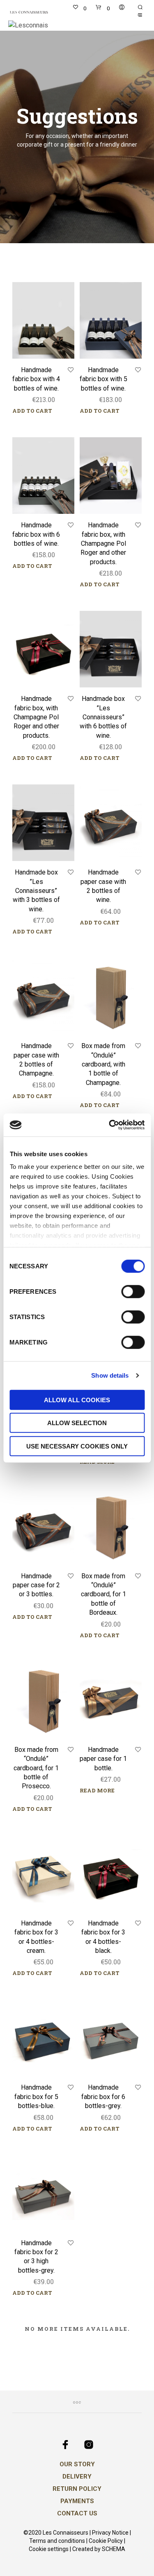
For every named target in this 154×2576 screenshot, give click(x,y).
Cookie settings (49, 2549)
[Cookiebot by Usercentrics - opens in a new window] (110, 1125)
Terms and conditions (57, 2541)
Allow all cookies (77, 1400)
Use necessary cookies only (77, 1446)
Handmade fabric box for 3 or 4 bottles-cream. (36, 1937)
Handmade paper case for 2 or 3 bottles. (36, 1585)
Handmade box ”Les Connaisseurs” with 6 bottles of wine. (103, 717)
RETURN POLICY (77, 2489)
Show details (110, 1375)
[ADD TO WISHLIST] (71, 370)
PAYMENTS (77, 2501)
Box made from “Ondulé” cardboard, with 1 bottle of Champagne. (103, 1064)
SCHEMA (114, 2549)
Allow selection (77, 1423)
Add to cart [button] (32, 411)
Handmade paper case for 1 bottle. (103, 1759)
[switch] (133, 1293)
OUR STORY (77, 2464)
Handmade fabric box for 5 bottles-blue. (36, 2097)
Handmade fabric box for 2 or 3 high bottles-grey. (36, 2257)
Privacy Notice (110, 2533)
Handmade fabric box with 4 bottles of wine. (36, 379)
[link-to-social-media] (65, 2445)
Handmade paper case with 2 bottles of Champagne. (36, 1060)
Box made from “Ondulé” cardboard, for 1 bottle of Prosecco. (36, 1768)
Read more (97, 1462)
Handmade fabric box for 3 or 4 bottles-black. (103, 1937)
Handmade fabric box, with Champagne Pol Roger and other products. (103, 543)
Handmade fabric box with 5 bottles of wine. (103, 379)
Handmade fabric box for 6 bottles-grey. (103, 2097)
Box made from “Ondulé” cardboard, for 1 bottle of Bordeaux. (103, 1594)
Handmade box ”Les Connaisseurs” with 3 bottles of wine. (36, 891)
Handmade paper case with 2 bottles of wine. (103, 886)
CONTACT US (77, 2513)
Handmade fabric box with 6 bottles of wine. (36, 534)
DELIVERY (77, 2477)
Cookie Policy (106, 2541)
